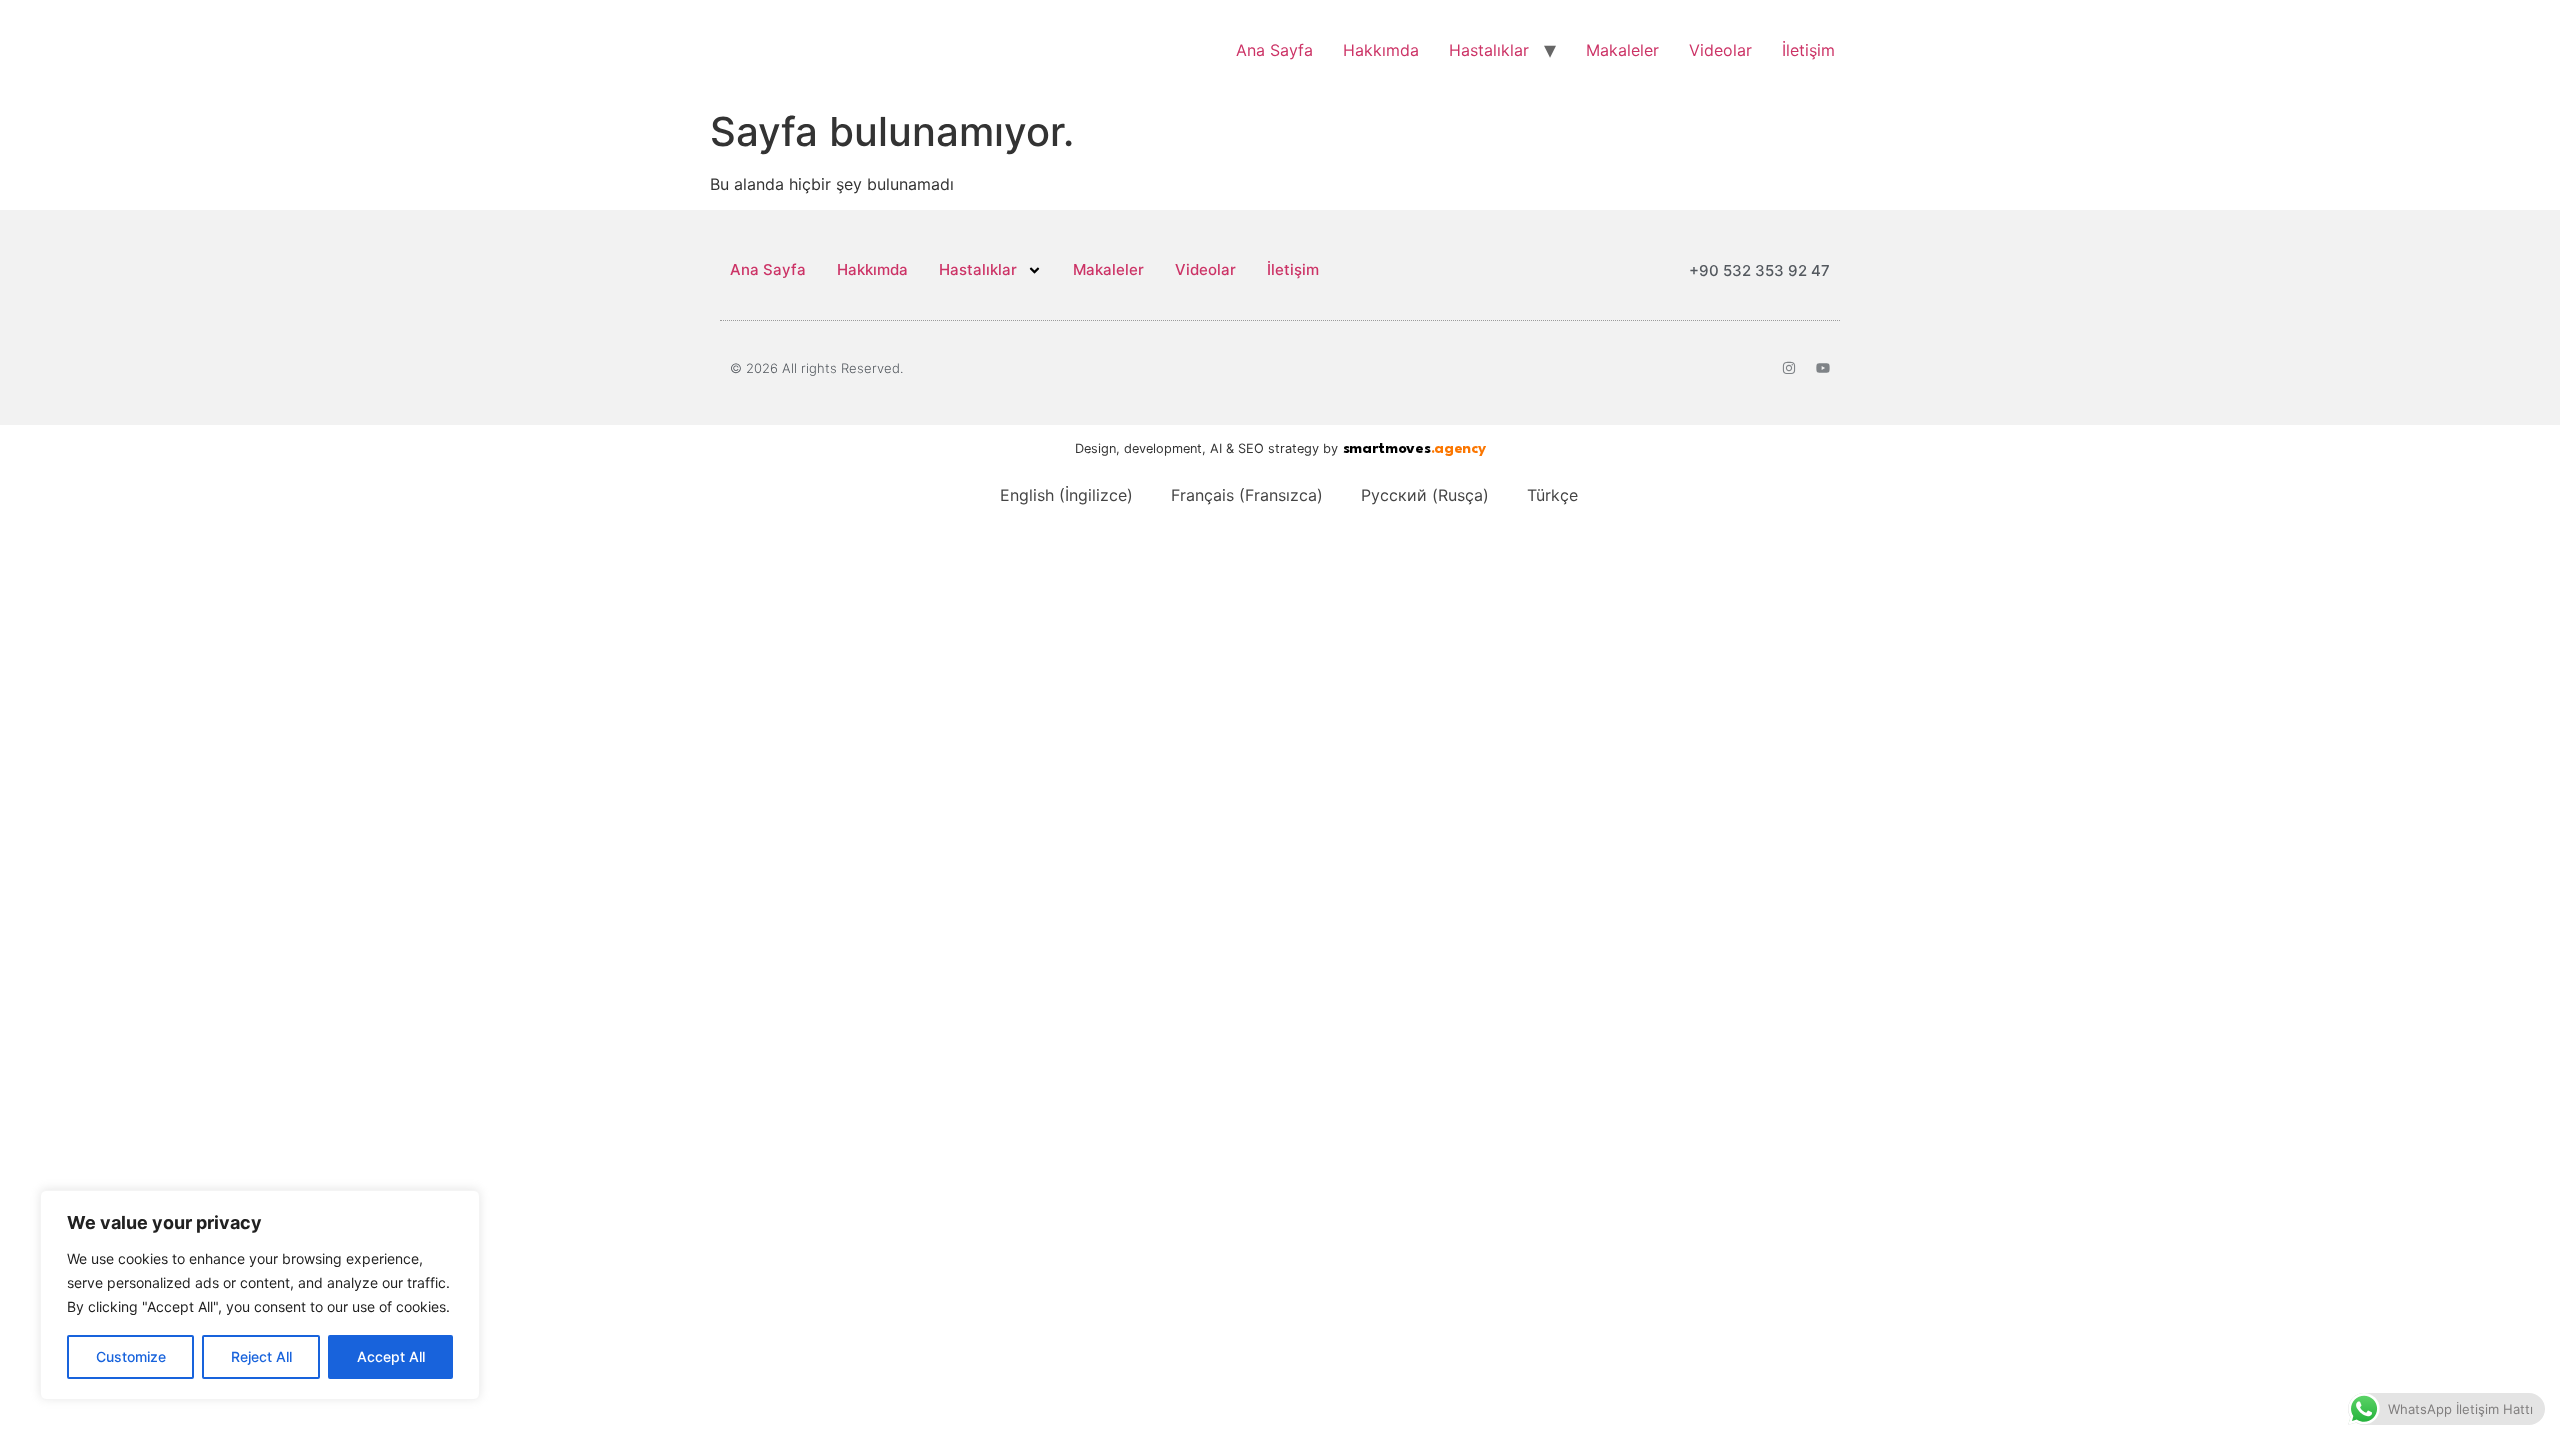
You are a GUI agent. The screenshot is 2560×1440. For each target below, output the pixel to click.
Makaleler (1622, 50)
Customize (131, 1356)
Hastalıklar (1489, 50)
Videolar (1720, 50)
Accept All (391, 1356)
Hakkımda (1381, 50)
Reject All (261, 1356)
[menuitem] (1057, 494)
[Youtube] (1823, 368)
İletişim (1808, 50)
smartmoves (1414, 449)
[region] (260, 1295)
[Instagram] (1789, 368)
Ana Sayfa (1274, 50)
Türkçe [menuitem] (1552, 495)
